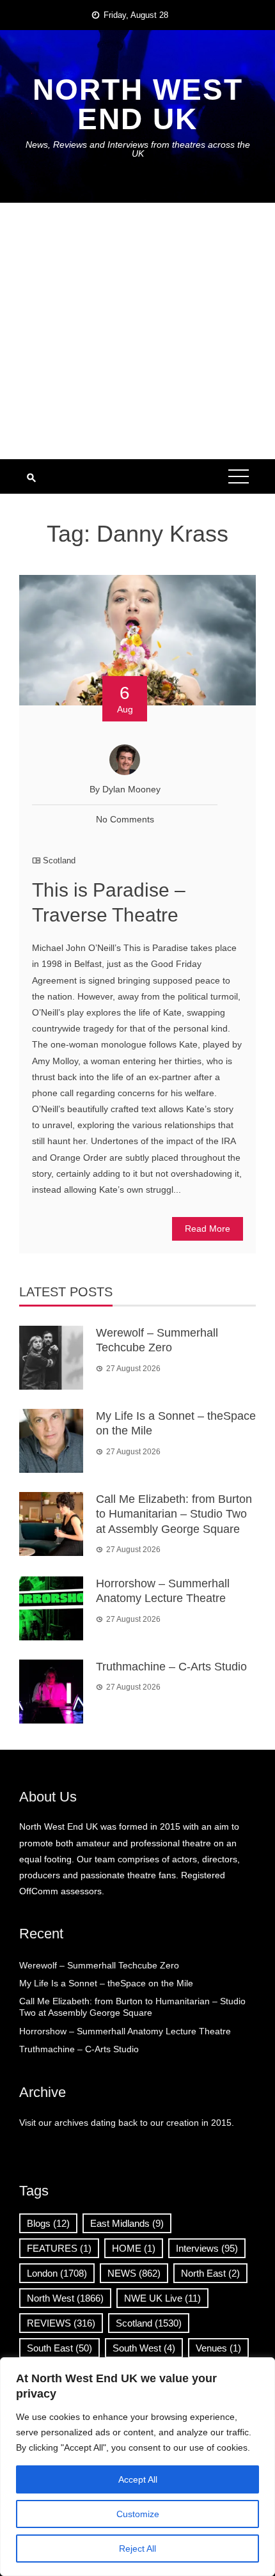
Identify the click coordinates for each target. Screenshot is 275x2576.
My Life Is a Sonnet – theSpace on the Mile (106, 1983)
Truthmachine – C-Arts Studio (171, 1667)
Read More (208, 1229)
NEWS (134, 2273)
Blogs (48, 2223)
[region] (137, 2467)
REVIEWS (61, 2323)
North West (65, 2298)
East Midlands (127, 2223)
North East (210, 2273)
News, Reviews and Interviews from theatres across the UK (138, 149)
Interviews (207, 2248)
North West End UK (138, 104)
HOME (134, 2248)
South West (144, 2348)
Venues (218, 2348)
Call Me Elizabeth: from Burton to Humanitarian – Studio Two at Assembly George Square (174, 1514)
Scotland (59, 860)
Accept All (138, 2479)
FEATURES (59, 2248)
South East (59, 2348)
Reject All (137, 2549)
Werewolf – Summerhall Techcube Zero (99, 1965)
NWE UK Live (162, 2298)
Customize (138, 2514)
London (57, 2273)
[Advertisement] (137, 331)
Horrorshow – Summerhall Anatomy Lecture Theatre (125, 2031)
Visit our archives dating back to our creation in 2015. (127, 2123)
